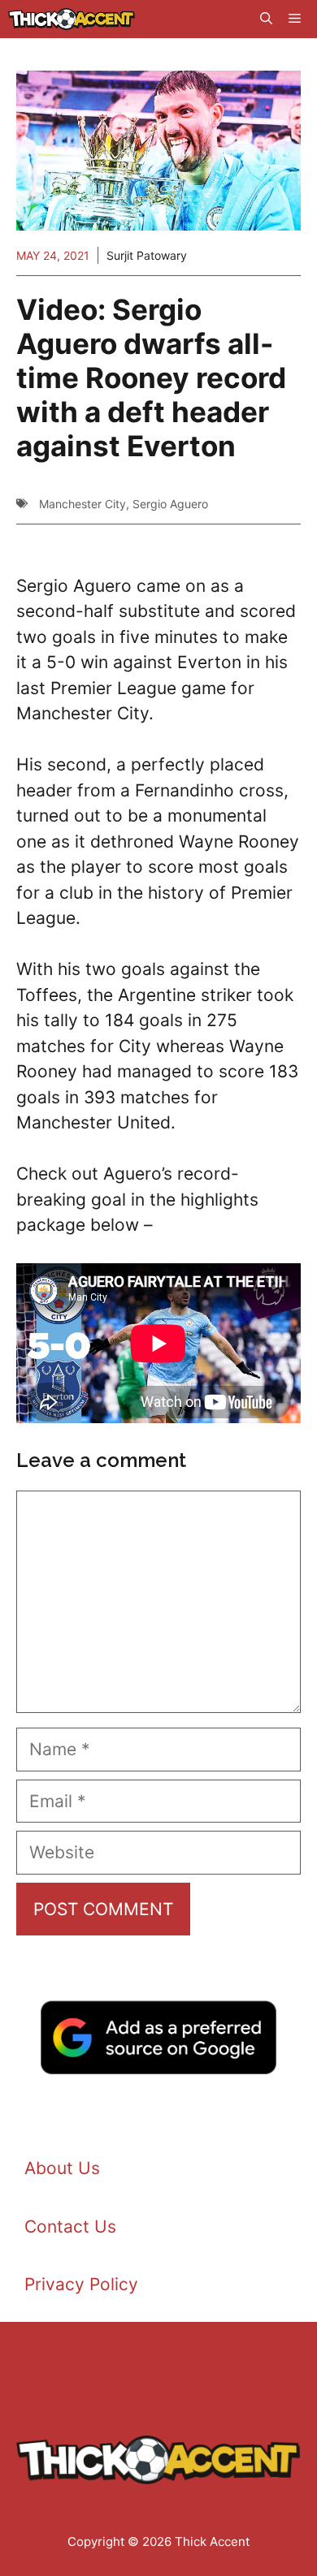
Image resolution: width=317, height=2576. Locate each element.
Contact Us (70, 2226)
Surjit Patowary (147, 255)
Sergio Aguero (170, 504)
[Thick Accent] (72, 19)
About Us (62, 2168)
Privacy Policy (81, 2284)
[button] (266, 19)
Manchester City (83, 504)
